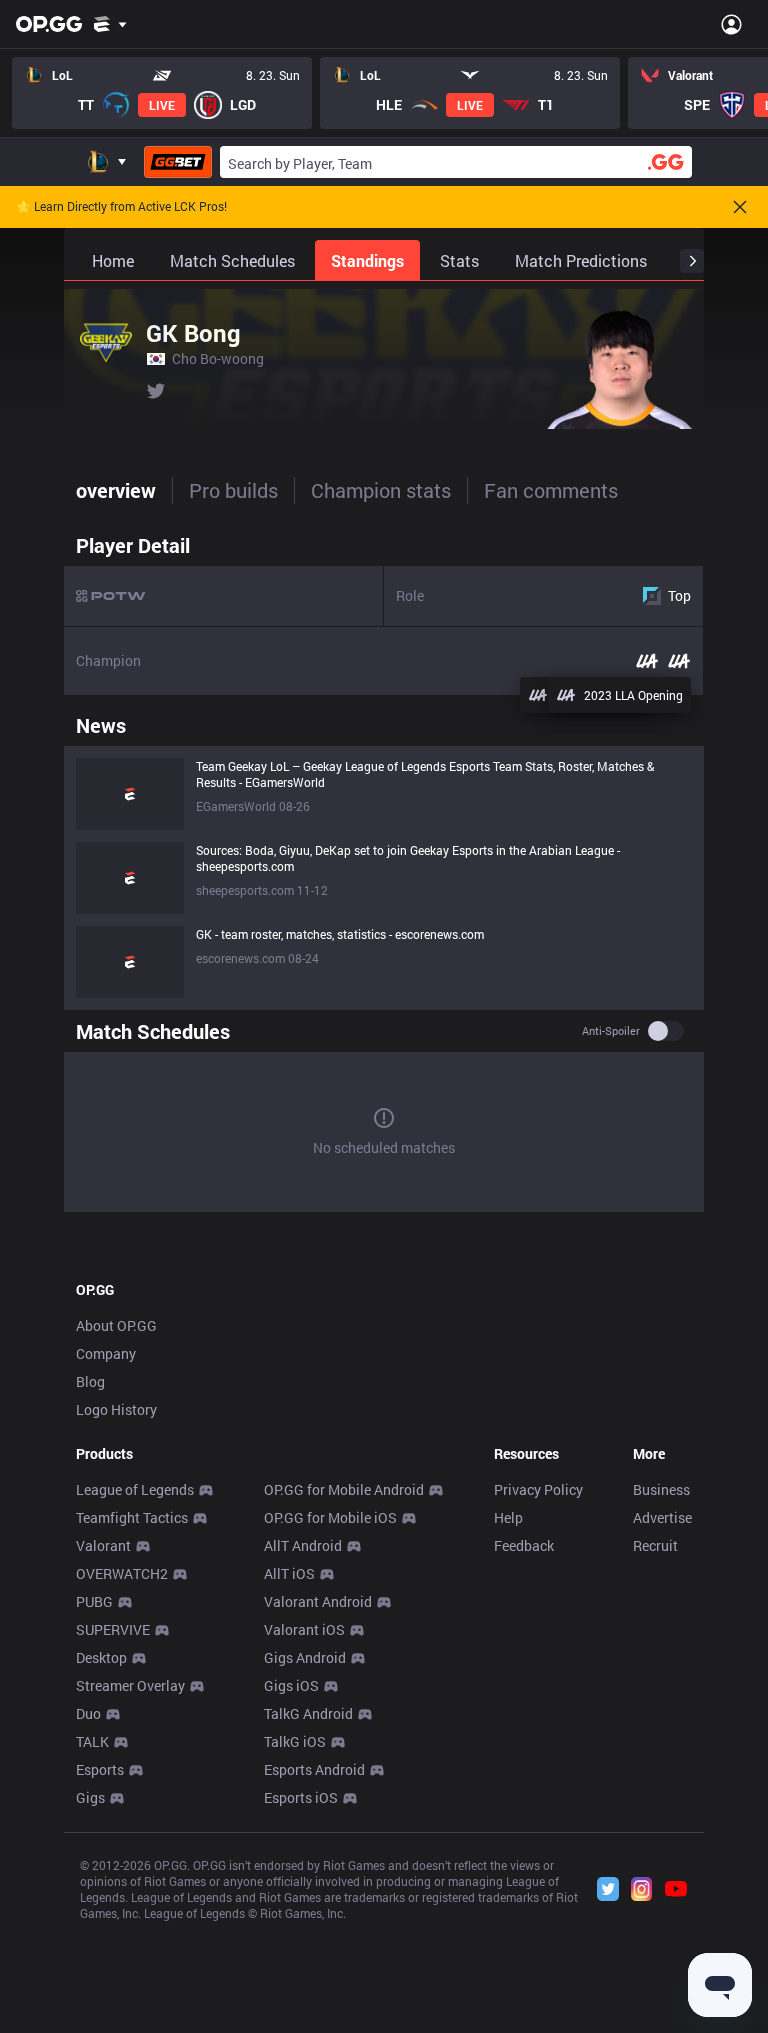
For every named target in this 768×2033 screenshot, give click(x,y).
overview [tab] (116, 490)
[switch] (666, 1031)
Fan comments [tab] (551, 490)
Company (106, 1353)
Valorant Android (318, 1601)
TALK (92, 1741)
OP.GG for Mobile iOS (330, 1517)
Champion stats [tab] (381, 490)
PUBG (94, 1601)
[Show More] (110, 24)
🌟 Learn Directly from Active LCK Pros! (121, 207)
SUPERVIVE (113, 1629)
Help (508, 1517)
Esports (100, 1769)
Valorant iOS (304, 1629)
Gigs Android (305, 1657)
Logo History (116, 1409)
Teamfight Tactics (132, 1517)
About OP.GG (116, 1325)
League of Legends (135, 1489)
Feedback (524, 1545)
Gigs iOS (291, 1685)
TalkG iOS (295, 1741)
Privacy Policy (538, 1489)
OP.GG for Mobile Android (344, 1489)
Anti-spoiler (611, 1031)
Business (661, 1489)
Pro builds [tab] (233, 490)
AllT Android (303, 1545)
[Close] (740, 207)
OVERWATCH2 (122, 1573)
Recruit (655, 1545)
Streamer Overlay (130, 1685)
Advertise (662, 1517)
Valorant (103, 1545)
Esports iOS (301, 1797)
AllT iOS (289, 1573)
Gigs (90, 1797)
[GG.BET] (178, 162)
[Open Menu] (731, 24)
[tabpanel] (384, 872)
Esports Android (314, 1769)
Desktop (101, 1657)
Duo (88, 1713)
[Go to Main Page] (49, 24)
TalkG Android (308, 1713)
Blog (90, 1381)
